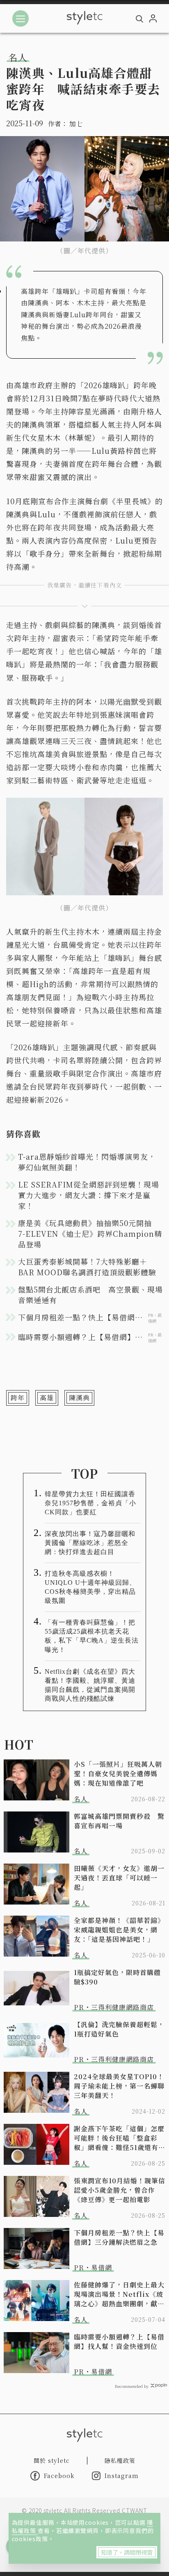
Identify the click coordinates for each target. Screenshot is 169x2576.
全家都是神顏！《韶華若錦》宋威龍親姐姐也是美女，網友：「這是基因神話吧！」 (119, 1930)
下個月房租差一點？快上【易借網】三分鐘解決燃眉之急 (119, 2237)
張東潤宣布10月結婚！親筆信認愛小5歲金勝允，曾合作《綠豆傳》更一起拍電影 (120, 2190)
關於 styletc (52, 2460)
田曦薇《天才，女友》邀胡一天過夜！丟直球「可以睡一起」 (119, 1878)
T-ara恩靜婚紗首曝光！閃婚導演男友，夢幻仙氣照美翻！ (87, 1162)
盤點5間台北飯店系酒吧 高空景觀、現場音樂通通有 (90, 1295)
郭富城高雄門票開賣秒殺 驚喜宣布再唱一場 (119, 1821)
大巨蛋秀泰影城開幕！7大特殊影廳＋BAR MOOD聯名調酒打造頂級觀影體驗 (87, 1267)
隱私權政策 (120, 2460)
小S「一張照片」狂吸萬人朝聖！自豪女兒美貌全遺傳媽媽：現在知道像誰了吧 (118, 1774)
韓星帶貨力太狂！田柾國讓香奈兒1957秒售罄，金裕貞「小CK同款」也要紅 (90, 1503)
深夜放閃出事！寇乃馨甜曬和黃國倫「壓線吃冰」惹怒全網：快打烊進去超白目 (90, 1543)
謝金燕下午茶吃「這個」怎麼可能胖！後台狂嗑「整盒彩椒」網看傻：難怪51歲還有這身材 (120, 2138)
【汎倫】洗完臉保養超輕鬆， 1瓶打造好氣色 (119, 2029)
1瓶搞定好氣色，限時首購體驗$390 (117, 1977)
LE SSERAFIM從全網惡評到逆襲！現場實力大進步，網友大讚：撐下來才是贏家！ (89, 1195)
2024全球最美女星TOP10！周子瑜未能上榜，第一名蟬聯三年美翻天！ (119, 2086)
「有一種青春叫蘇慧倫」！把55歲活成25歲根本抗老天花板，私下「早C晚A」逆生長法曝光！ (92, 1636)
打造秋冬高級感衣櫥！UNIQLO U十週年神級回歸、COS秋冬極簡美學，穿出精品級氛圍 (90, 1587)
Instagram (122, 2476)
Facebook (59, 2476)
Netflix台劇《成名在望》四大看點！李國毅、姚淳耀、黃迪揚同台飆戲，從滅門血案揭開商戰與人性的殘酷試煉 (90, 1685)
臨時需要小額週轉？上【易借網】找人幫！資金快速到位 (119, 2342)
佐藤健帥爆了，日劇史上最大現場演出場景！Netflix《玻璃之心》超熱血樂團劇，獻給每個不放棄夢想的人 (119, 2294)
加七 (76, 124)
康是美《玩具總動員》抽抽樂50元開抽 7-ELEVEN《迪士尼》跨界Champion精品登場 (90, 1233)
